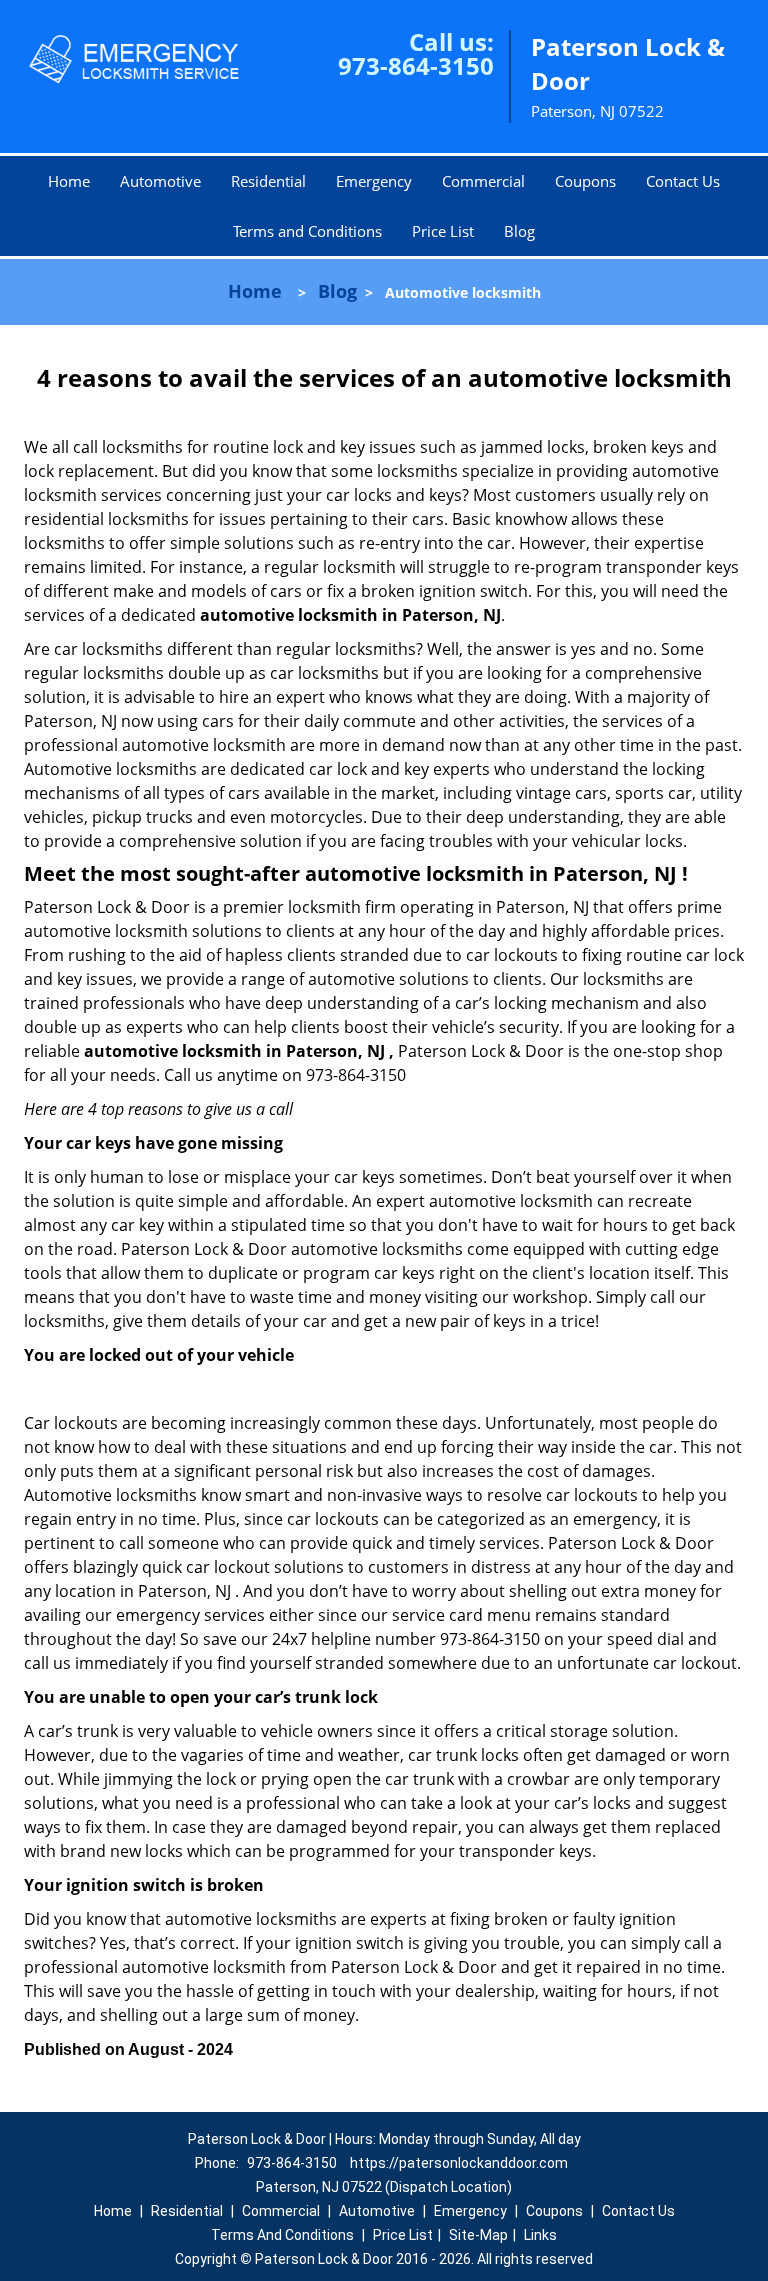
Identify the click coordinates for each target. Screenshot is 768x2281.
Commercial (483, 181)
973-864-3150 (416, 65)
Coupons (585, 181)
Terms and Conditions (307, 231)
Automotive (160, 181)
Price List (443, 231)
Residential (268, 181)
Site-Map (478, 2235)
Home (69, 181)
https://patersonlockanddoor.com (459, 2163)
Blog (519, 231)
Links (540, 2235)
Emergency (374, 181)
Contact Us (683, 181)
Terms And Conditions (282, 2235)
